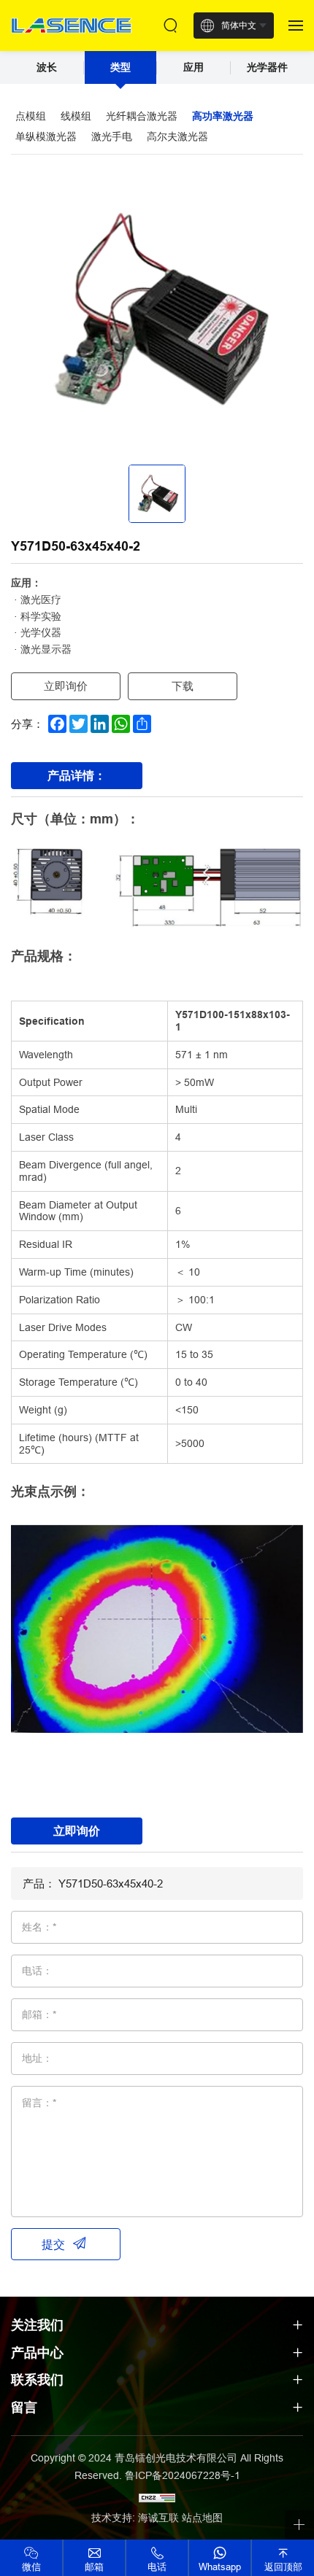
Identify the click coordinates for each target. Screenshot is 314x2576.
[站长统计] (157, 2497)
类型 (120, 67)
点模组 (31, 116)
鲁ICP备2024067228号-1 (183, 2475)
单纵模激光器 (46, 136)
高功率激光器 (223, 116)
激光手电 (112, 136)
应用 (194, 67)
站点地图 (202, 2518)
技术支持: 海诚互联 (135, 2518)
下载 (183, 686)
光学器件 (267, 67)
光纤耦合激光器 (142, 116)
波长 (47, 67)
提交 (53, 2244)
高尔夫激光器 (177, 136)
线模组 (76, 116)
